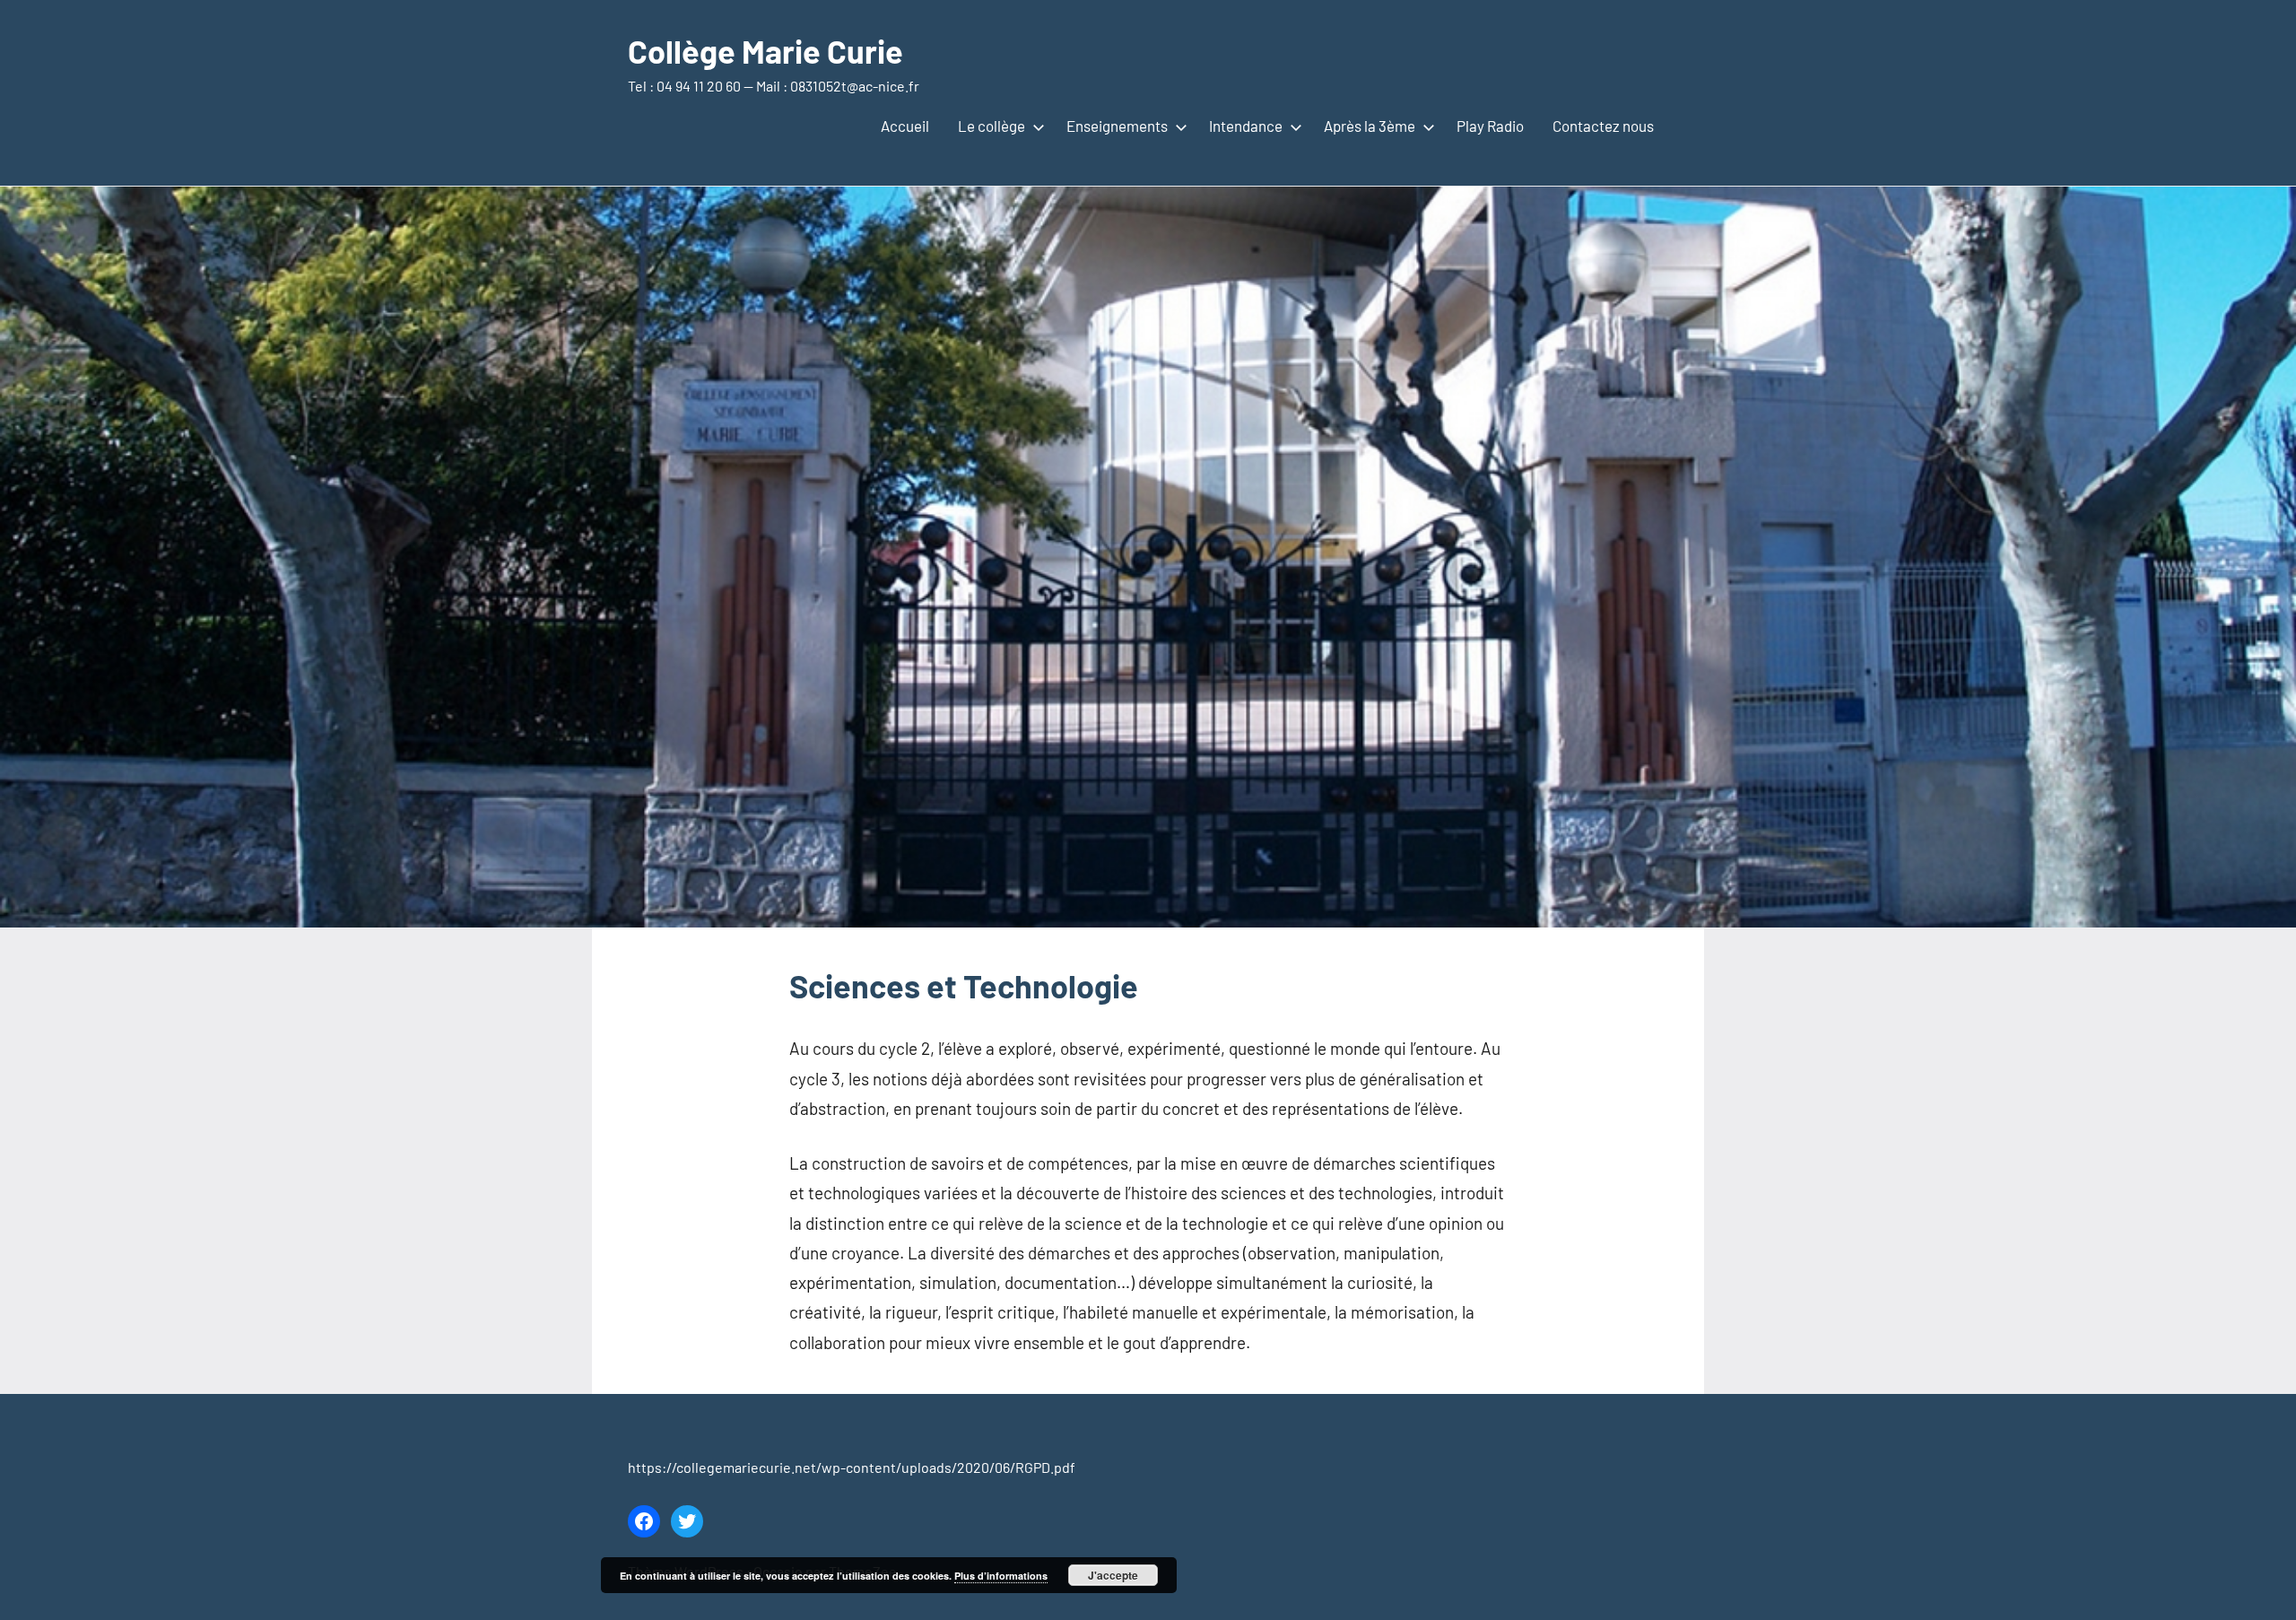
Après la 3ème (1370, 126)
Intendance (1246, 126)
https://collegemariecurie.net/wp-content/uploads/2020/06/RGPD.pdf (852, 1467)
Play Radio (1490, 126)
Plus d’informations (1001, 1576)
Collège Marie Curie (765, 51)
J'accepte (1113, 1575)
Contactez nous (1603, 126)
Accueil (905, 126)
